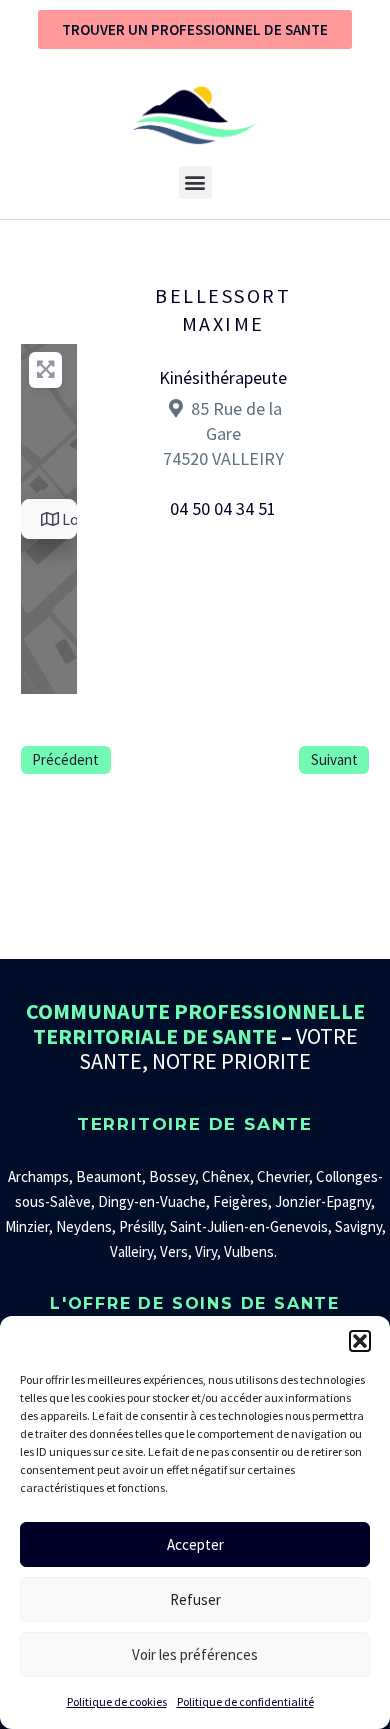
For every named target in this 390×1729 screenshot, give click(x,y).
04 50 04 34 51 (223, 508)
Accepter (195, 1544)
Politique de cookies (117, 1701)
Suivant (334, 759)
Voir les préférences (195, 1654)
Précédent (65, 759)
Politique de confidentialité (245, 1701)
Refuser (195, 1599)
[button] (360, 1341)
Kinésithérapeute (223, 377)
